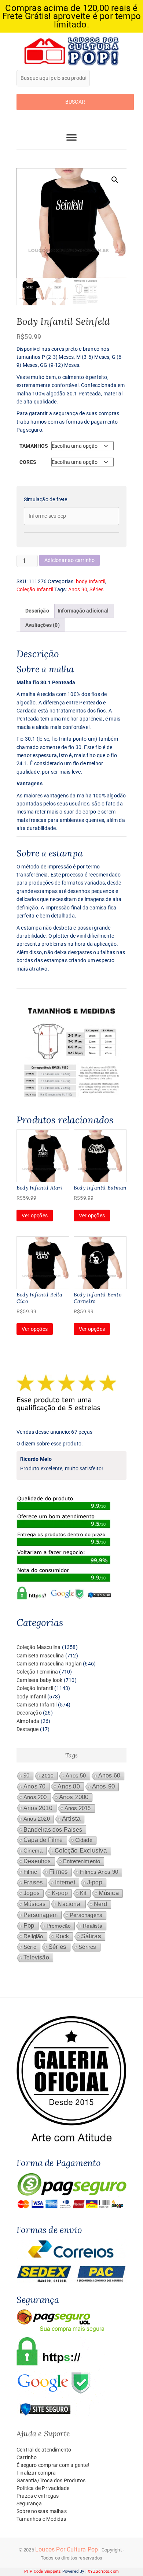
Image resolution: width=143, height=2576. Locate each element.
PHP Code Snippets (43, 2571)
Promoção (59, 1926)
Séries (96, 589)
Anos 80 (69, 1786)
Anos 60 (109, 1775)
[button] (115, 180)
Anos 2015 (78, 1808)
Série (30, 1947)
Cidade (84, 1840)
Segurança (29, 2504)
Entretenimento (82, 1861)
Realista (93, 1926)
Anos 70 (34, 1786)
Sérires (87, 1947)
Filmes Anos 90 (99, 1872)
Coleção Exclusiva (81, 1851)
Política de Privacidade (43, 2488)
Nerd (100, 1904)
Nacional (70, 1904)
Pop (29, 1926)
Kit (83, 1893)
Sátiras (91, 1936)
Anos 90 (78, 589)
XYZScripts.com (103, 2571)
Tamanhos (34, 446)
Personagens (86, 1915)
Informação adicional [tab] (83, 611)
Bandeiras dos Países (53, 1829)
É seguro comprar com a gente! (53, 2465)
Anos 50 (76, 1776)
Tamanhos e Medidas (41, 2519)
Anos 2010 (38, 1808)
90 (26, 1776)
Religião (33, 1936)
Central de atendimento (44, 2450)
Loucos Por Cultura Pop (67, 2549)
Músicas (34, 1904)
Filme (30, 1872)
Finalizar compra (36, 2473)
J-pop (95, 1882)
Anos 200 (35, 1797)
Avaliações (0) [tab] (43, 625)
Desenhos (37, 1861)
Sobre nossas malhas (42, 2511)
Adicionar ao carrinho (69, 560)
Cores (28, 462)
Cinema (33, 1851)
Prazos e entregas (38, 2496)
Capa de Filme (43, 1840)
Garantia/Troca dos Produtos (51, 2480)
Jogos (32, 1893)
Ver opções (35, 1216)
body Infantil (91, 581)
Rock (62, 1936)
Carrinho (27, 2457)
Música (109, 1893)
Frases (33, 1882)
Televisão (36, 1957)
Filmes (58, 1872)
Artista (71, 1819)
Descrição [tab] (37, 611)
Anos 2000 (74, 1797)
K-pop (60, 1893)
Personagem (41, 1915)
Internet (65, 1882)
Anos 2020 (37, 1819)
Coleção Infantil (35, 589)
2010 (47, 1776)
